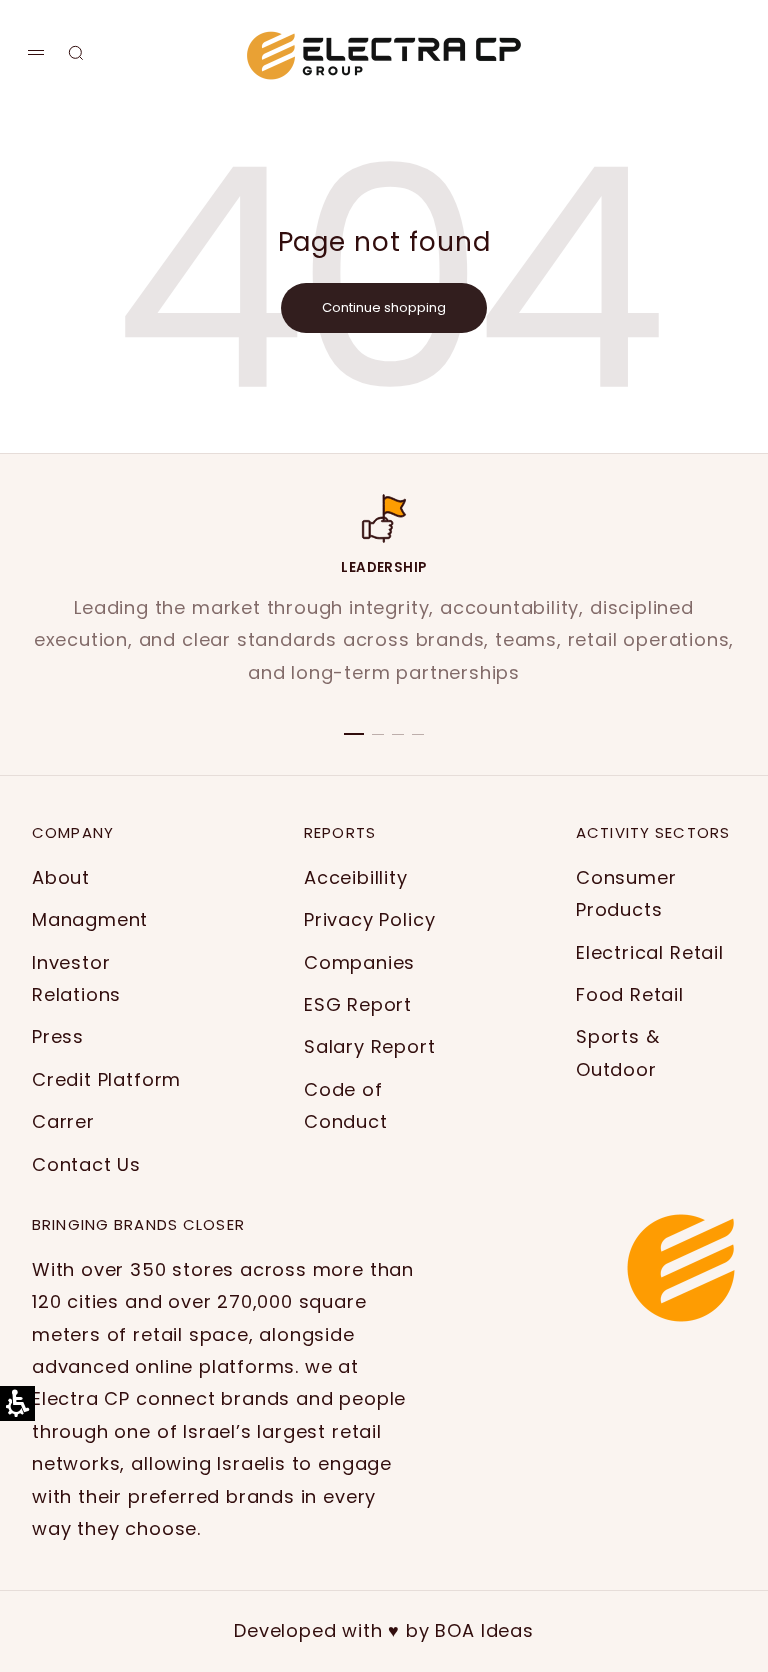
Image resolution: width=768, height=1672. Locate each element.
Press (58, 1036)
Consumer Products (626, 893)
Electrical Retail (650, 952)
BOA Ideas (484, 1630)
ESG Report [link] (358, 1004)
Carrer (63, 1121)
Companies (359, 962)
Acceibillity (356, 877)
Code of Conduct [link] (346, 1105)
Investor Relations (76, 978)
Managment (90, 919)
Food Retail (630, 994)
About (61, 877)
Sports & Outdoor (617, 1052)
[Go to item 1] (354, 734)
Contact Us (86, 1164)
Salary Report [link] (370, 1046)
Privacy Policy (369, 919)
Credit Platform (106, 1079)
